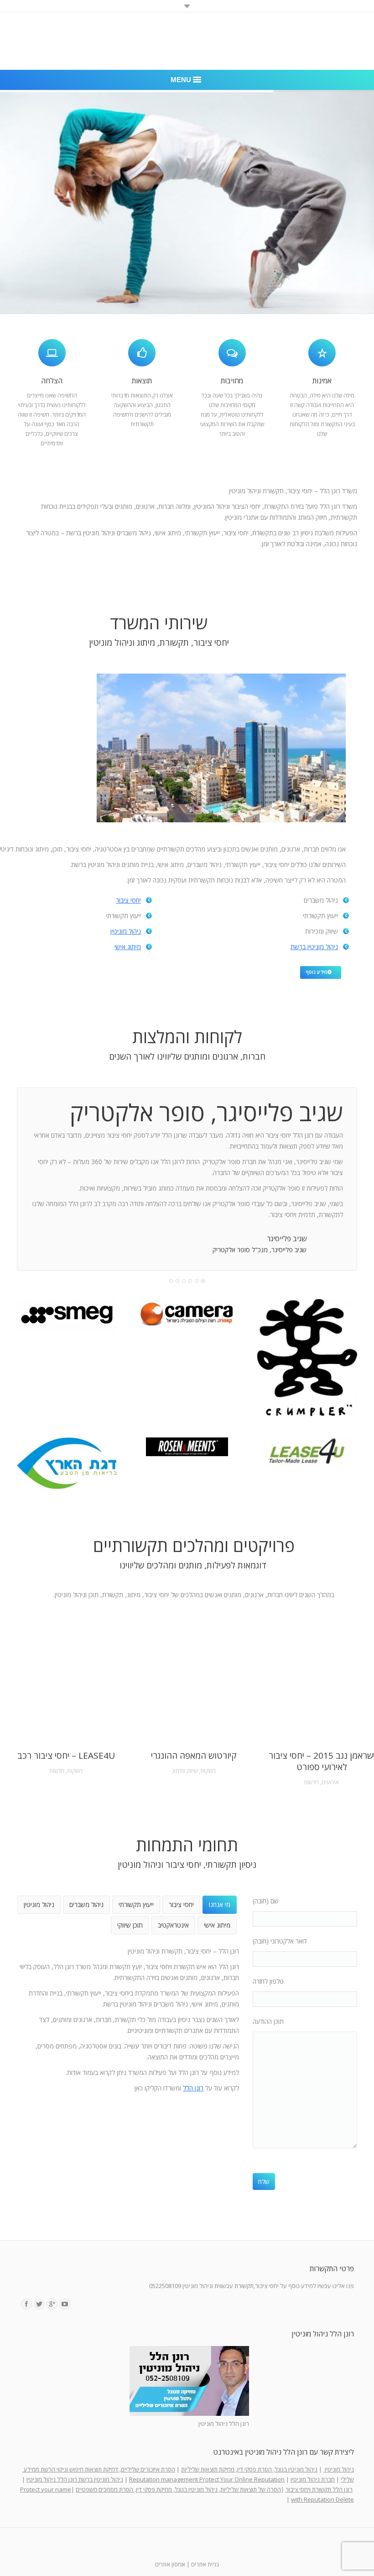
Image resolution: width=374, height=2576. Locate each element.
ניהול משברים (86, 1905)
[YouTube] (65, 2304)
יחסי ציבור (128, 900)
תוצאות (142, 381)
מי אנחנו (220, 1905)
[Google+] (52, 2304)
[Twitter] (39, 2304)
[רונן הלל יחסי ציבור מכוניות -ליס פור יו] (307, 1453)
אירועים (330, 1782)
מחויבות (232, 381)
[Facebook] (26, 2304)
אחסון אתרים (170, 2564)
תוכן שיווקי (130, 1925)
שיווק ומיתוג (185, 1771)
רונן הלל (193, 2088)
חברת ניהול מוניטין (313, 2479)
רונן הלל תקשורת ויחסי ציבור (319, 2489)
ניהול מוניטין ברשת (314, 947)
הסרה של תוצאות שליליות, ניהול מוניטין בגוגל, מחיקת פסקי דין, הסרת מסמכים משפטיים (178, 2489)
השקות (75, 1771)
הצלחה (52, 381)
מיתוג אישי (128, 947)
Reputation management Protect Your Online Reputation (207, 2479)
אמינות (322, 381)
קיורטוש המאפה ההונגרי (194, 1756)
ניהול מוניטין (126, 931)
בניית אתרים (205, 2564)
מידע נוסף (317, 972)
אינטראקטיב (173, 1925)
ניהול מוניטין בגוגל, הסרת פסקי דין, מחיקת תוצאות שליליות (249, 2469)
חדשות (57, 1771)
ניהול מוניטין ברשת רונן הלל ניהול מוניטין (75, 2479)
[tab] (220, 1905)
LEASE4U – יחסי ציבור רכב (66, 1756)
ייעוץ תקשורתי (136, 1905)
